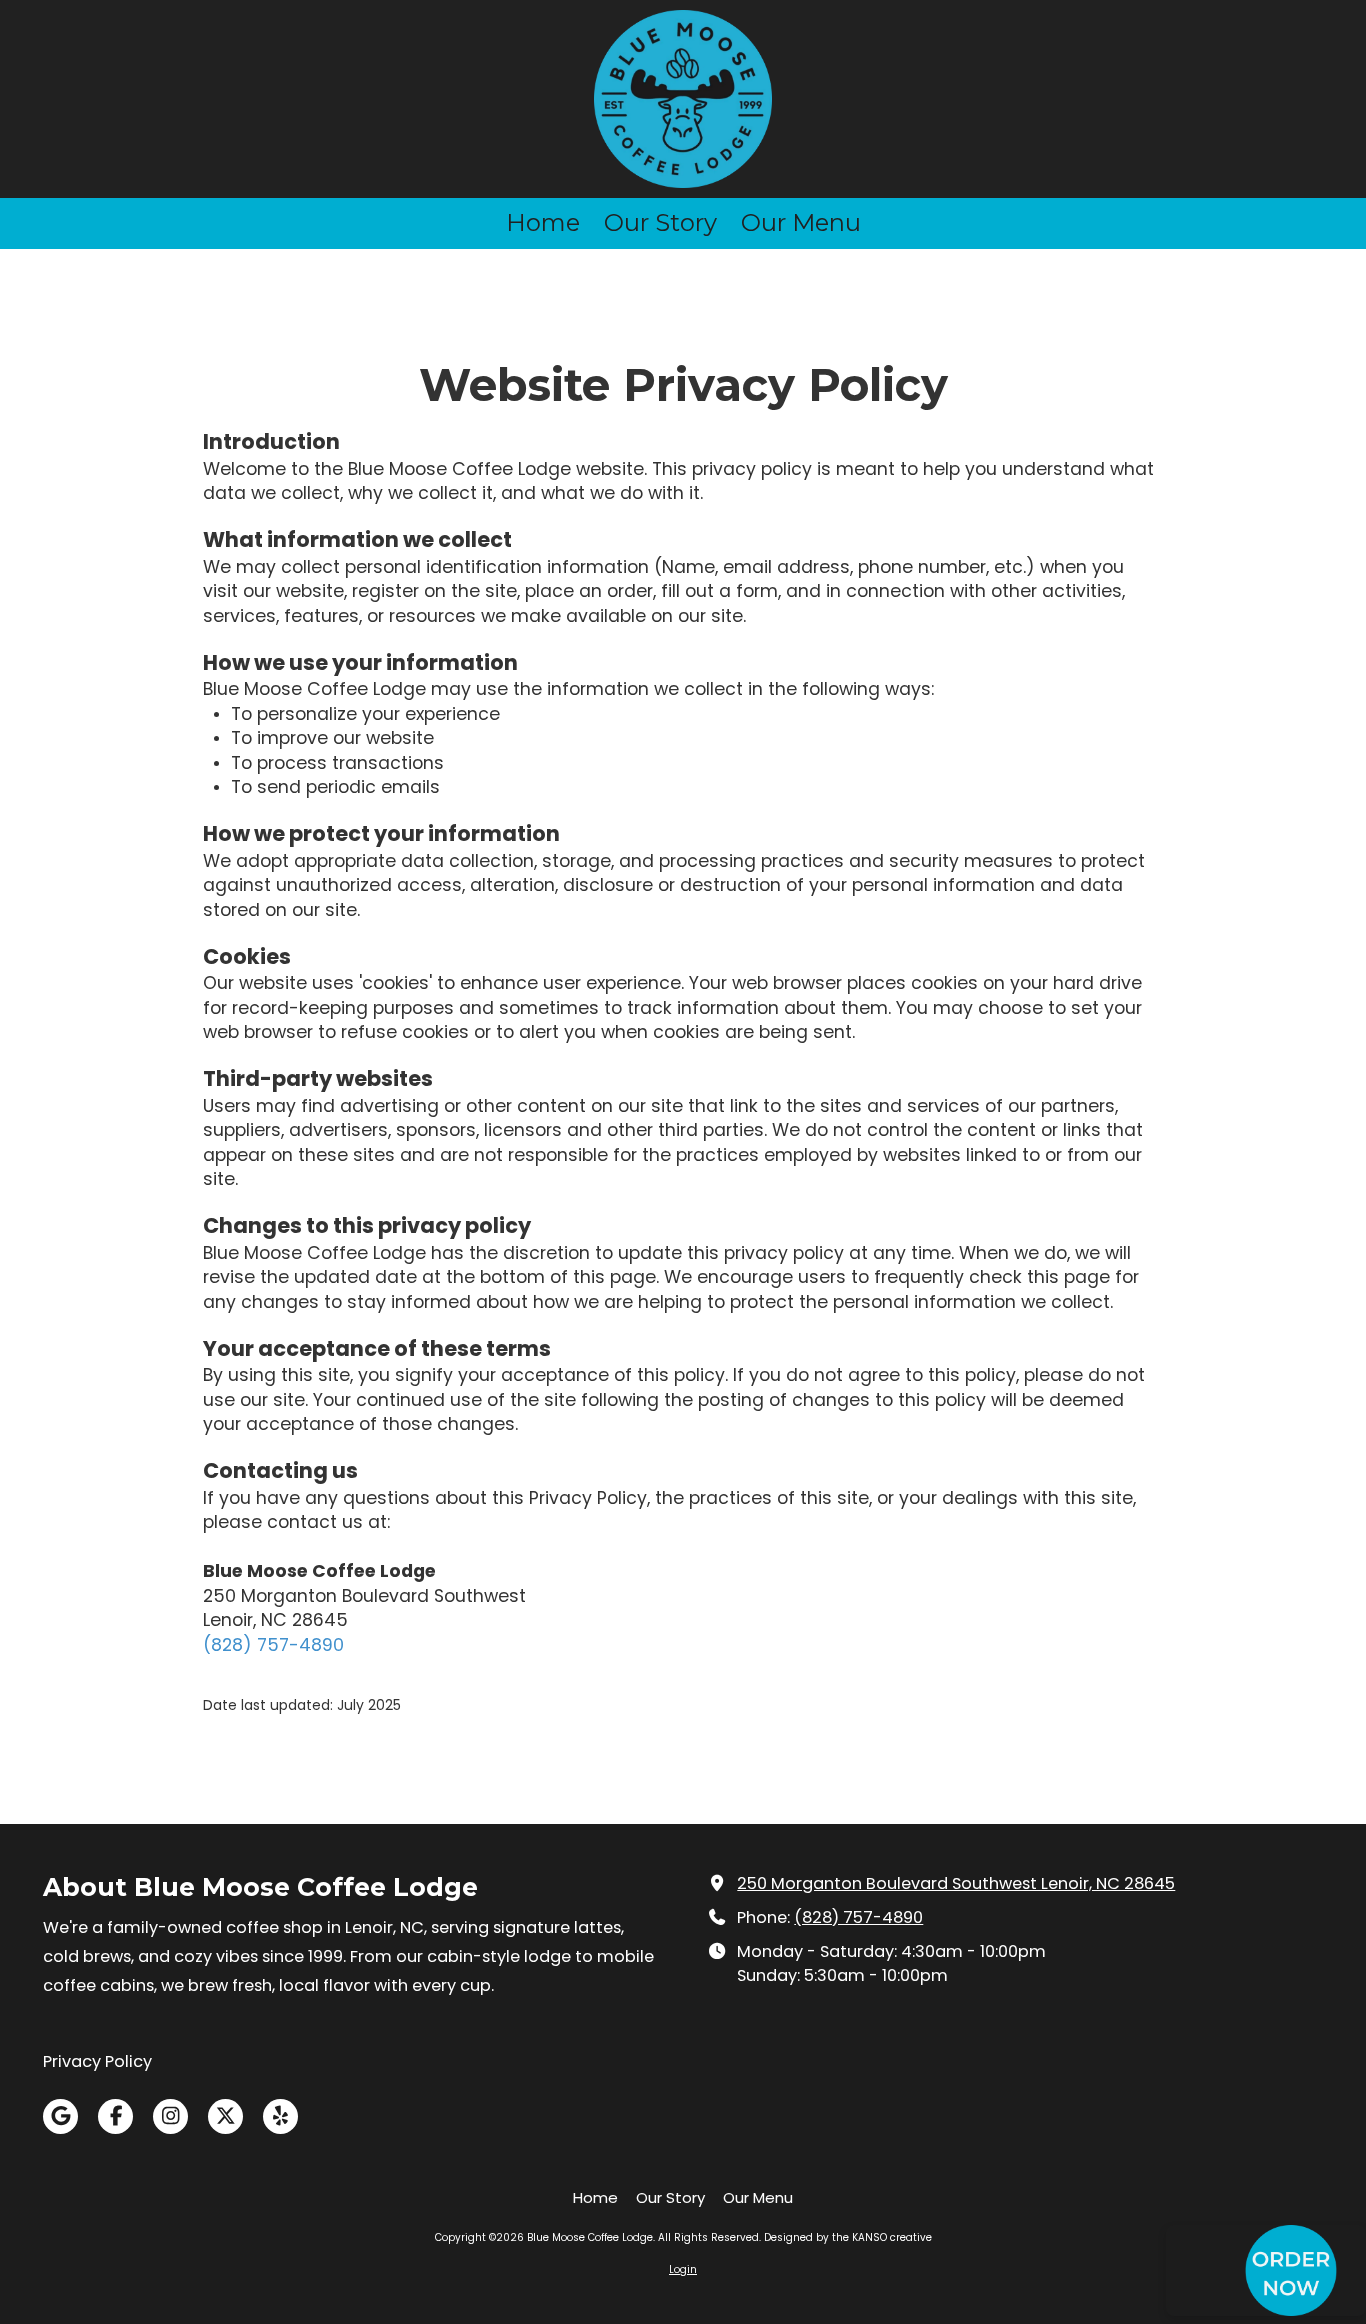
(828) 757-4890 (273, 1645)
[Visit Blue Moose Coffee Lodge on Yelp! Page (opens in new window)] (280, 2116)
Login (683, 2269)
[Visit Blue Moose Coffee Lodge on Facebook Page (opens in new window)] (115, 2116)
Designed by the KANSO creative (848, 2237)
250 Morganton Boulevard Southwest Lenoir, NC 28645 (956, 1883)
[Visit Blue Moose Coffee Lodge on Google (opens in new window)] (60, 2116)
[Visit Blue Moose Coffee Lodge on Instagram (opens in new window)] (170, 2116)
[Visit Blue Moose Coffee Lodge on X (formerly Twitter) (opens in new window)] (225, 2116)
